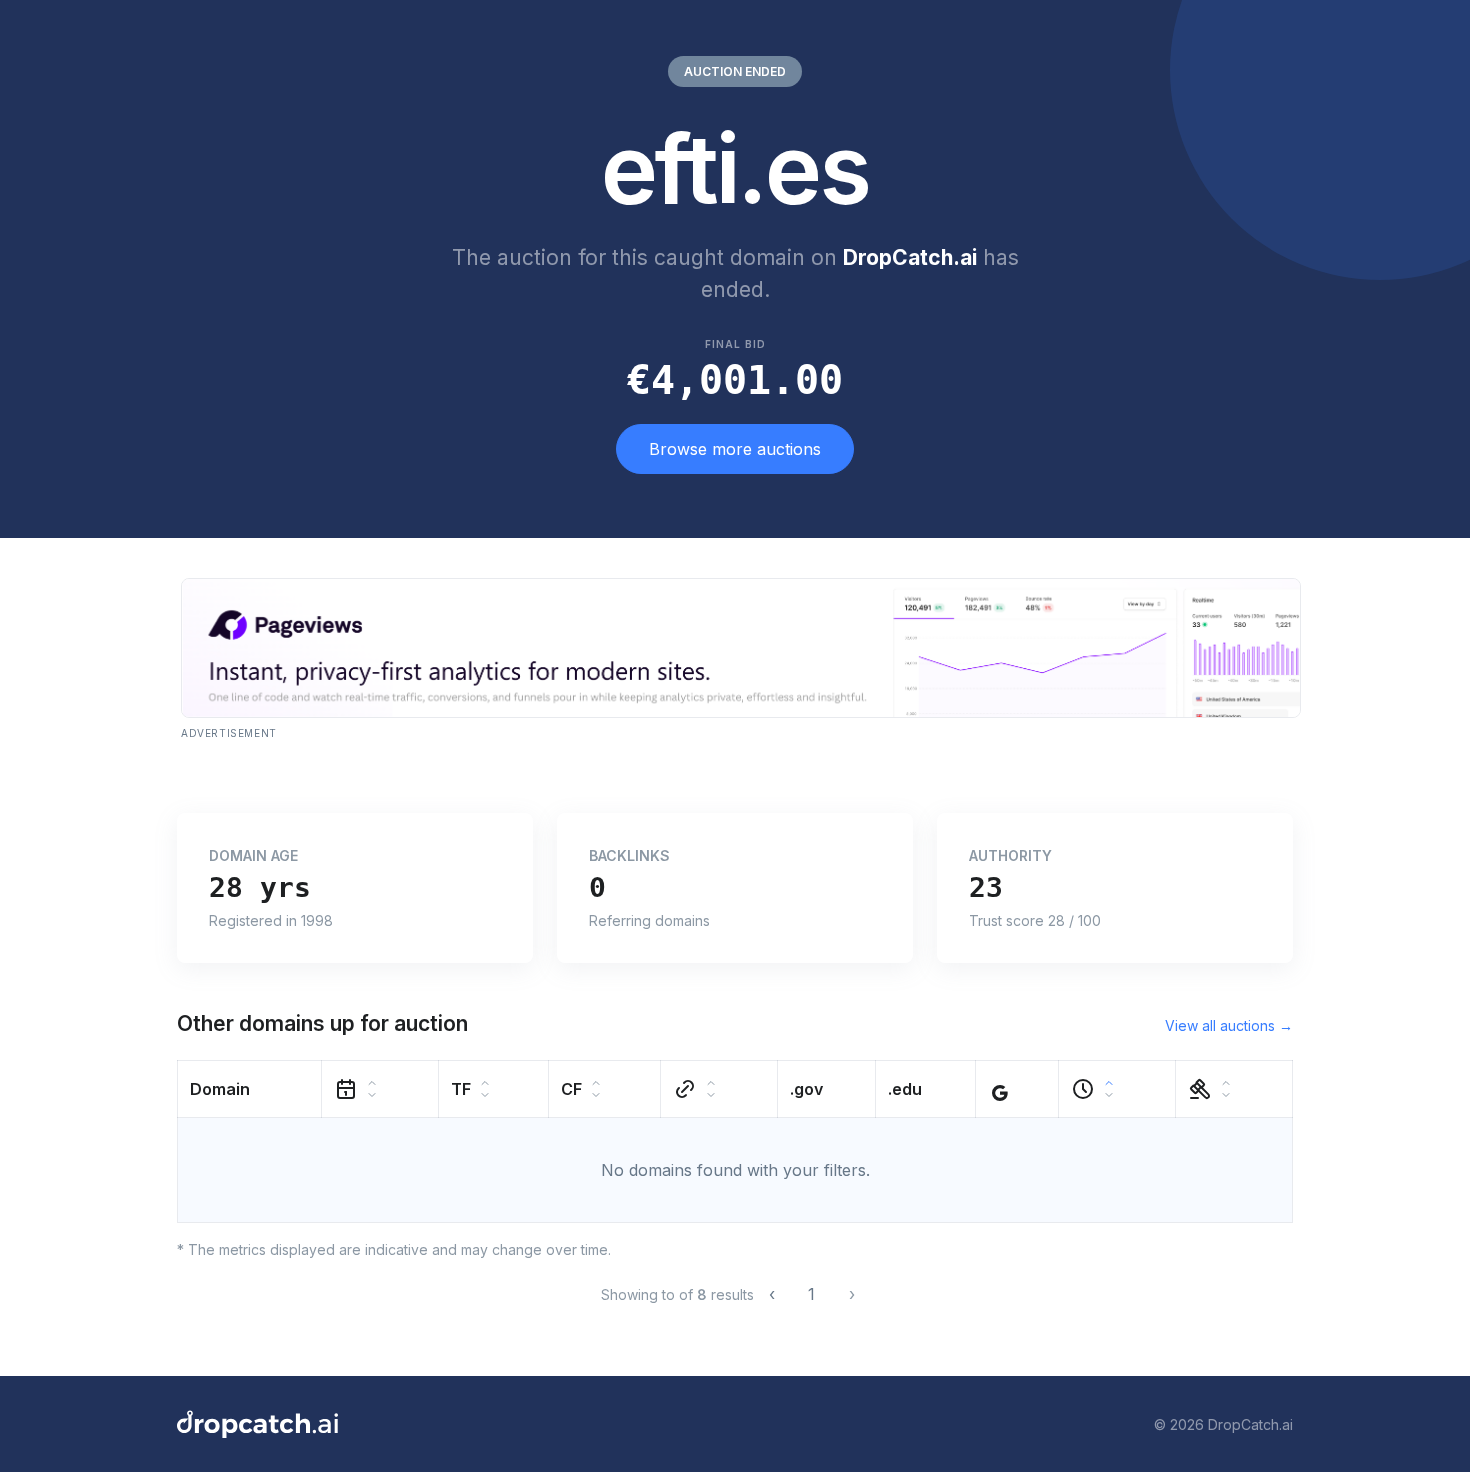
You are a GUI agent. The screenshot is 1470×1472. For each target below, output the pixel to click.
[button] (250, 1089)
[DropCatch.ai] (257, 1424)
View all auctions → (1229, 1025)
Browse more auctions (735, 449)
